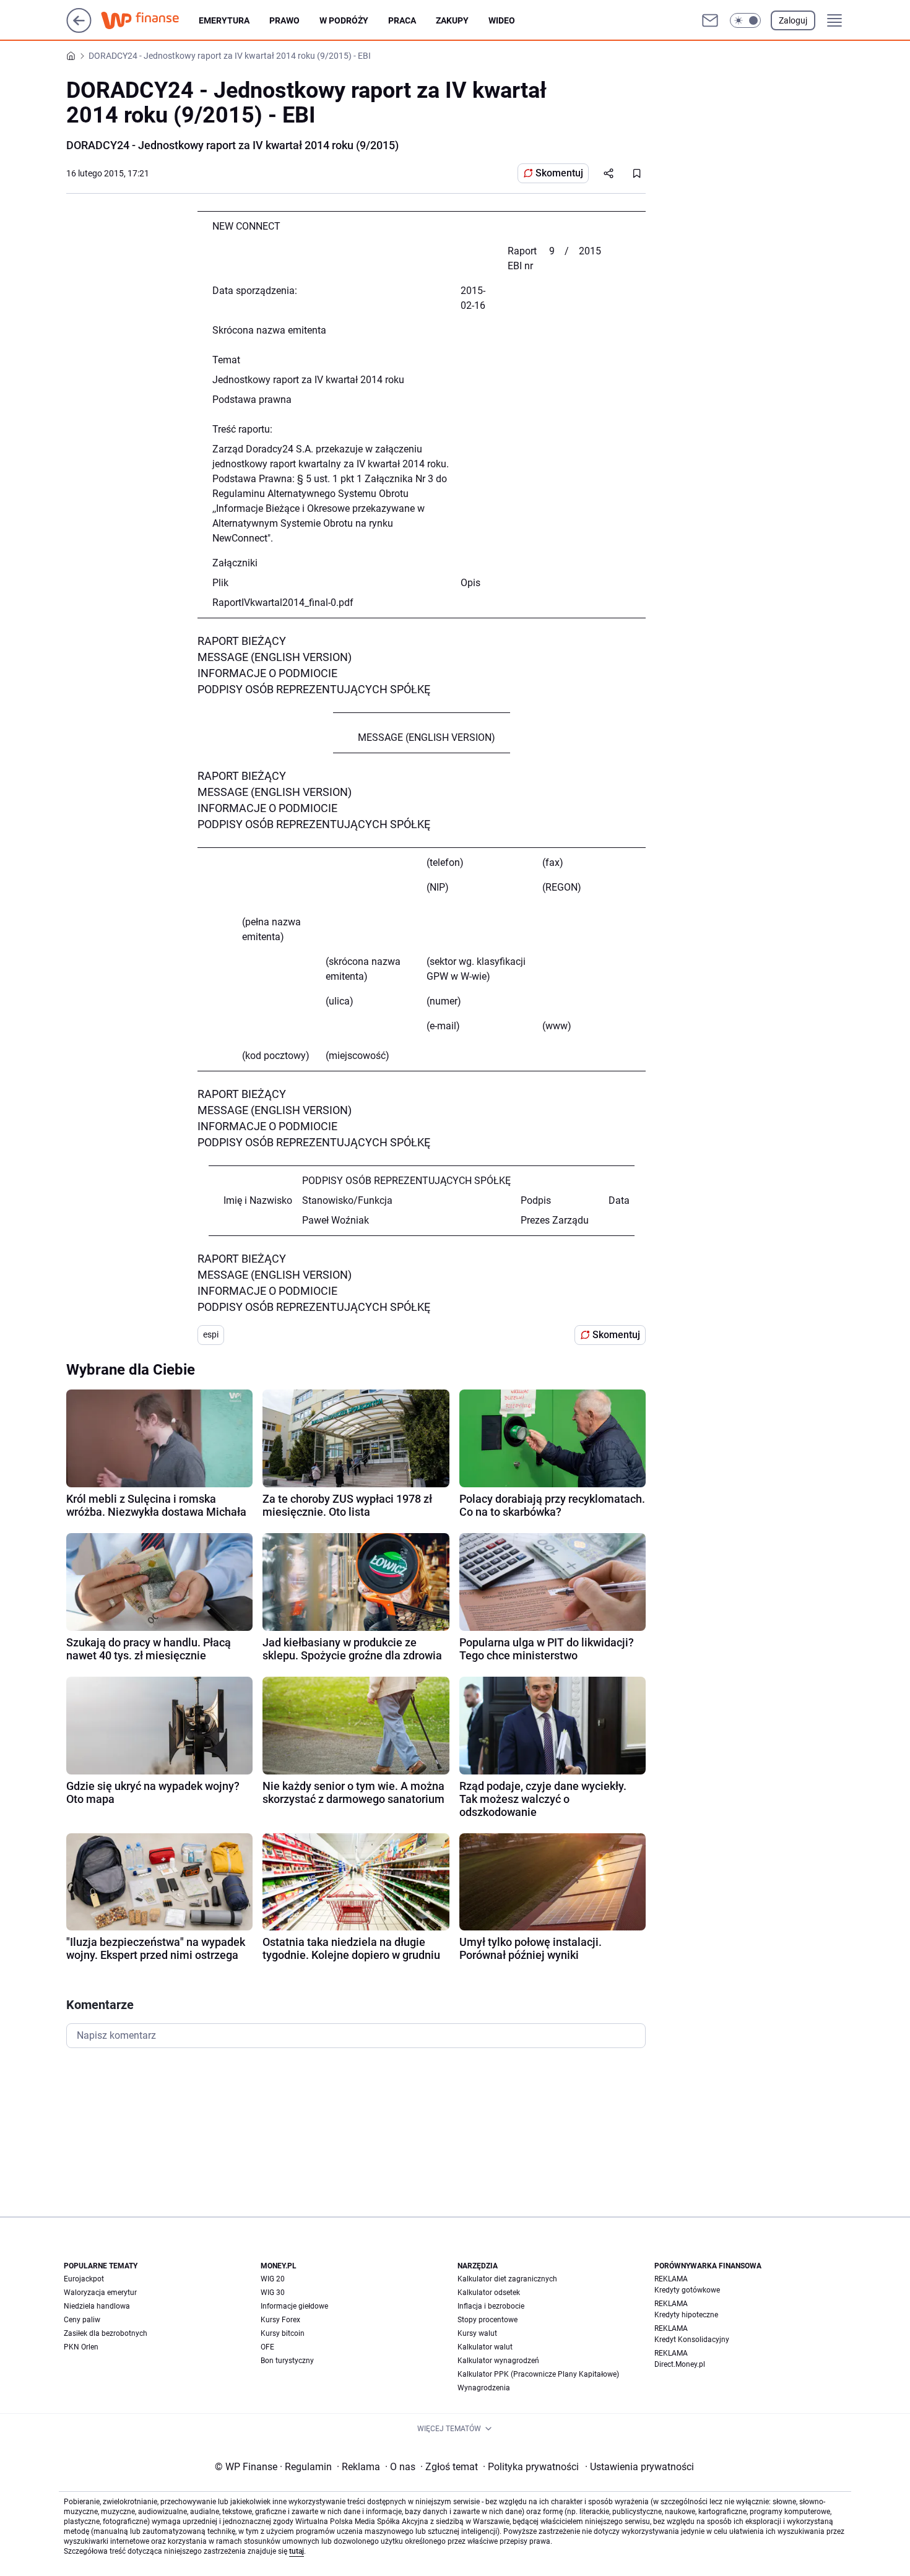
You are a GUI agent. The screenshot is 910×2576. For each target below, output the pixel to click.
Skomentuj (559, 173)
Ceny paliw (82, 2320)
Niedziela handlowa (97, 2306)
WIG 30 (273, 2293)
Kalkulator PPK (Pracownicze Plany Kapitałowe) (538, 2374)
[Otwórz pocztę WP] (710, 20)
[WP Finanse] (150, 20)
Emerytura (224, 20)
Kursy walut (477, 2333)
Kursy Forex (280, 2320)
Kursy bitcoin (283, 2333)
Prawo (284, 20)
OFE (267, 2347)
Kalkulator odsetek (489, 2293)
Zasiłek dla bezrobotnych (106, 2333)
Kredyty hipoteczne (686, 2315)
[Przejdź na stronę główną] (79, 29)
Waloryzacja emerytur (100, 2293)
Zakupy (452, 20)
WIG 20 (273, 2279)
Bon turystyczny (287, 2361)
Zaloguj (793, 20)
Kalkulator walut (485, 2347)
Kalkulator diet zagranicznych (507, 2279)
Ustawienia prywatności (639, 2467)
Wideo (502, 20)
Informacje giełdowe (294, 2306)
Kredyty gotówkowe (687, 2290)
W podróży (344, 20)
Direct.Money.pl (680, 2364)
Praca (402, 20)
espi (211, 1334)
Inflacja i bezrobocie (491, 2306)
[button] (745, 20)
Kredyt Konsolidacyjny (692, 2340)
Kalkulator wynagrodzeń (498, 2361)
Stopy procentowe (487, 2320)
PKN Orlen (81, 2347)
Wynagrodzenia (484, 2388)
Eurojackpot (84, 2279)
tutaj (297, 2551)
